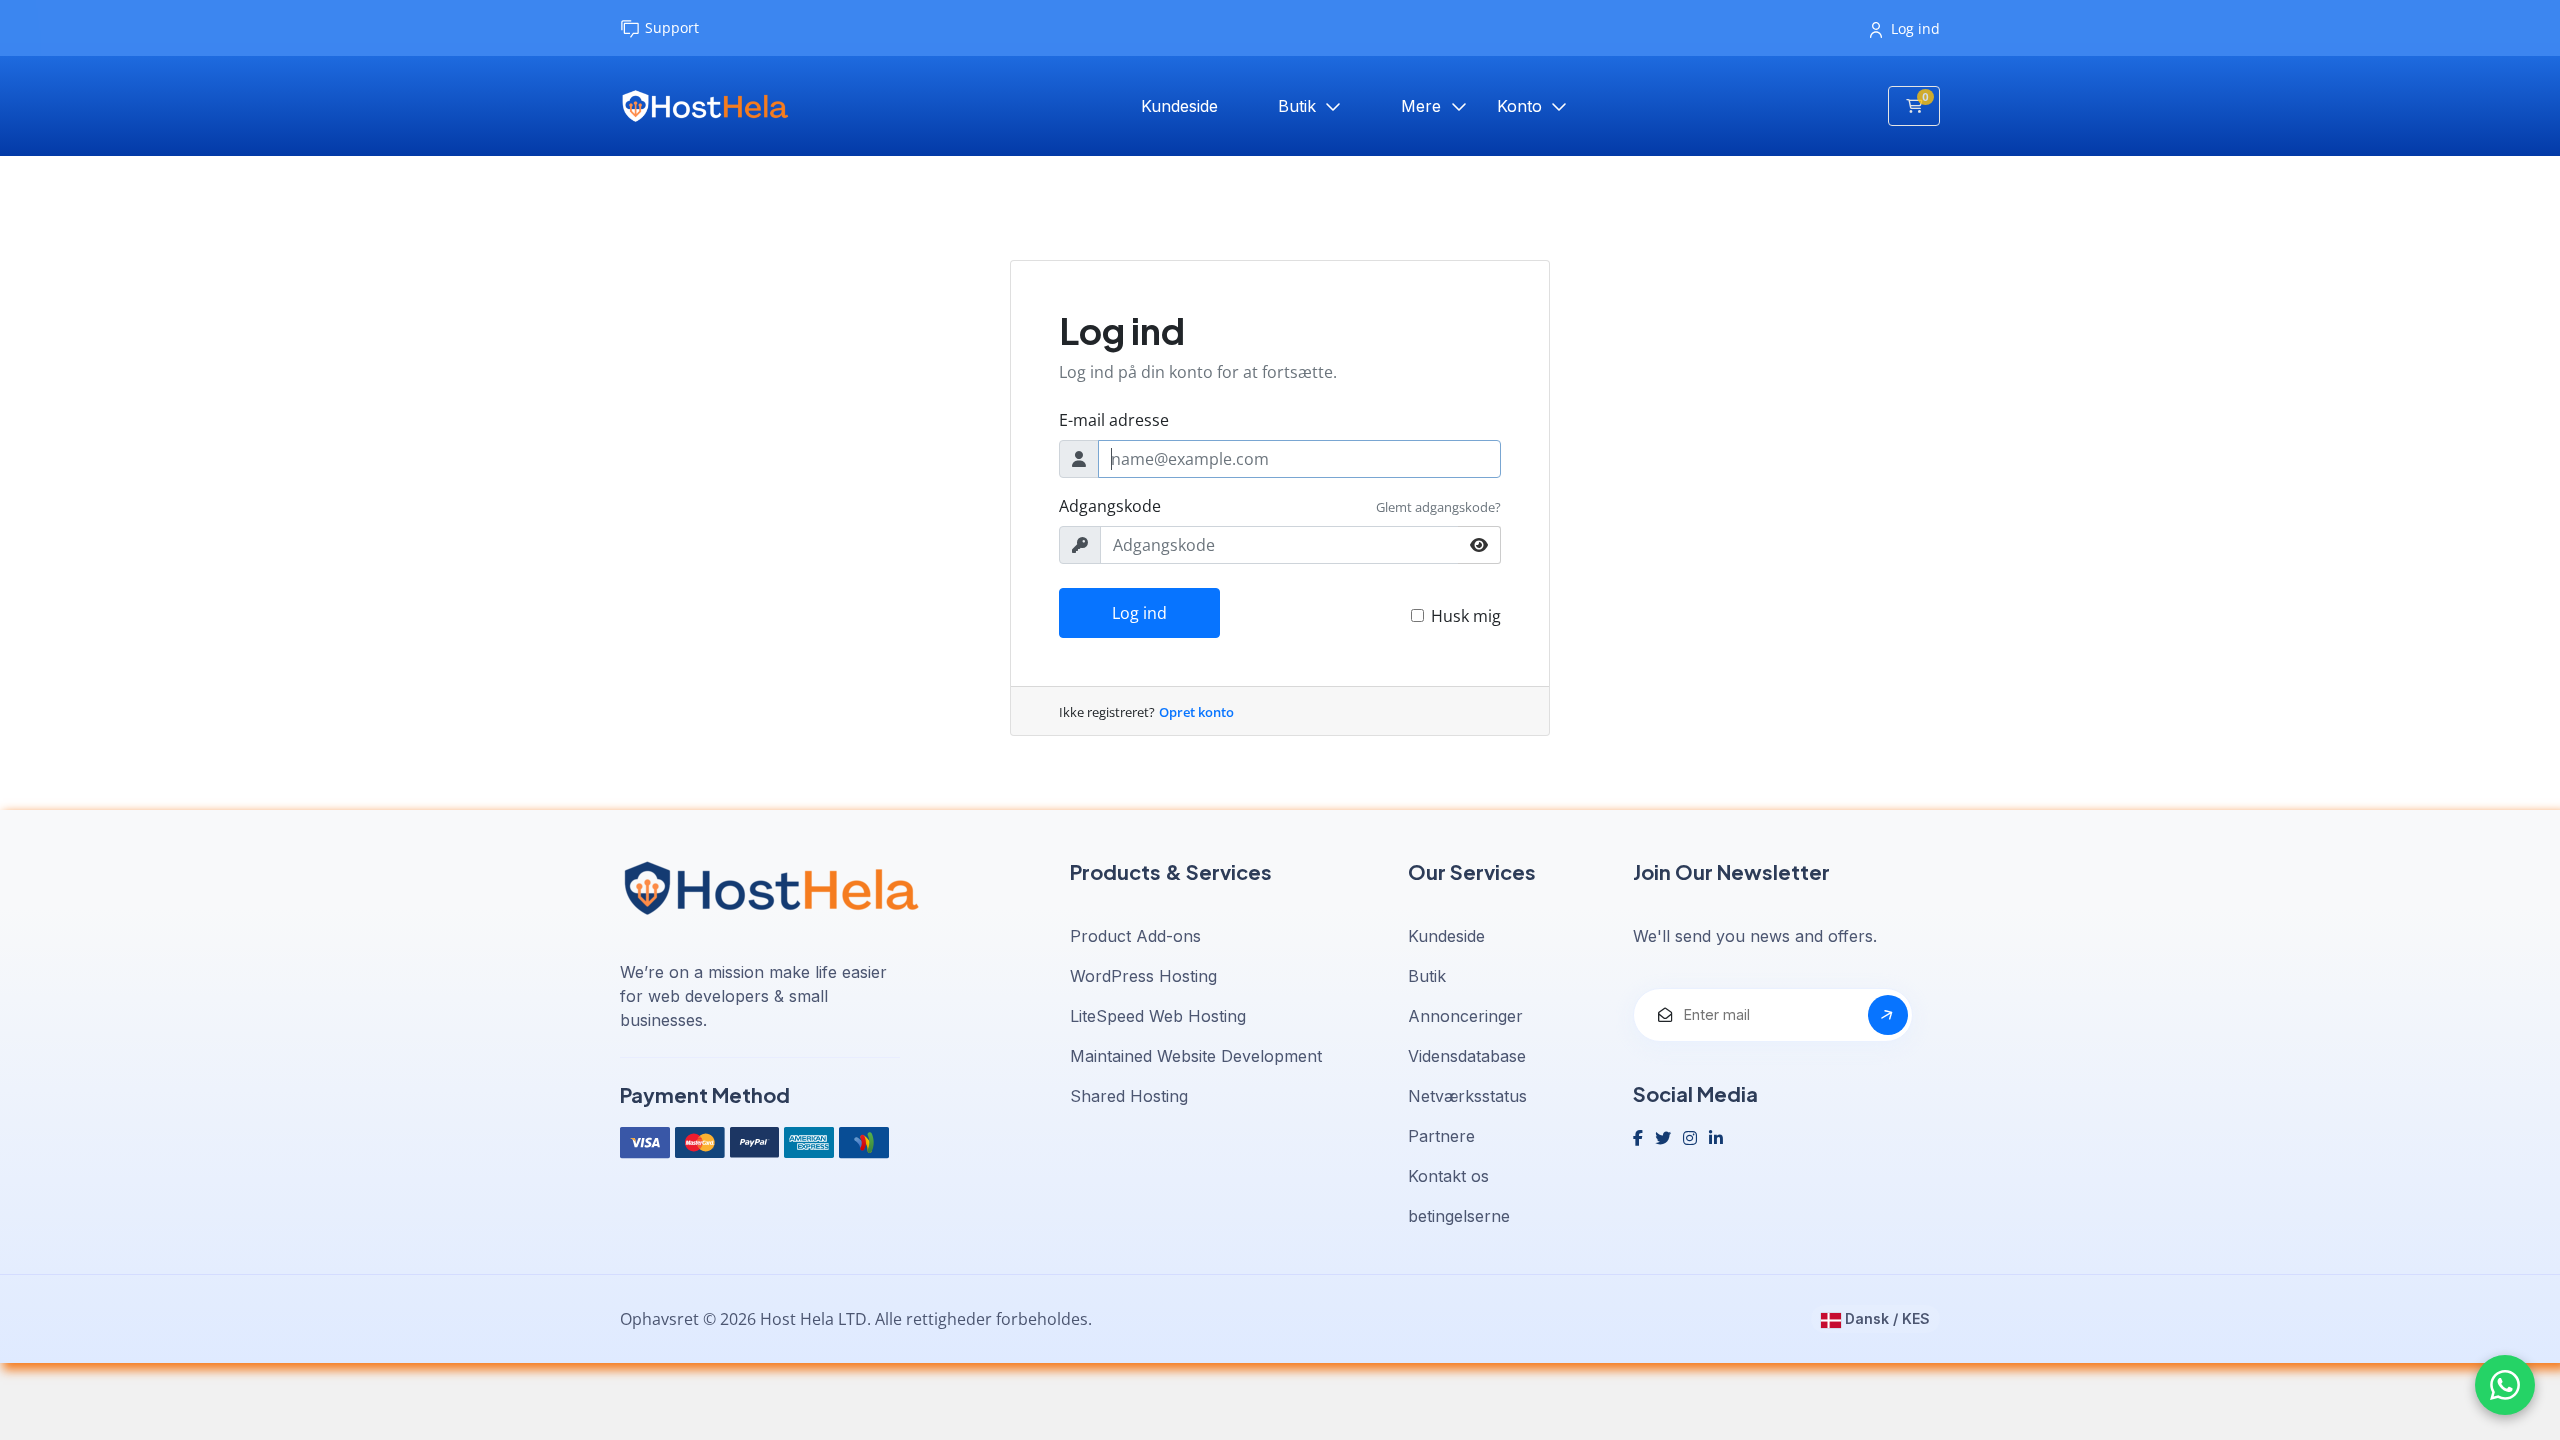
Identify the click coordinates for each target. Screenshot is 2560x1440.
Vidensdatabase (1467, 1056)
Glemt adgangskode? (1438, 507)
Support (672, 27)
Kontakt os (1448, 1176)
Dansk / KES (1885, 1318)
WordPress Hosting (1143, 976)
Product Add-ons (1135, 936)
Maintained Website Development (1196, 1056)
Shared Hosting (1129, 1096)
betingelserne (1459, 1216)
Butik (1299, 106)
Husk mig (1466, 616)
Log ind (1915, 28)
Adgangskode (1110, 506)
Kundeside (1179, 106)
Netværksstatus (1467, 1096)
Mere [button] (1423, 106)
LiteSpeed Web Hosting (1158, 1016)
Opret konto (1196, 712)
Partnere (1441, 1136)
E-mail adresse (1114, 420)
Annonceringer (1465, 1016)
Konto (1522, 106)
